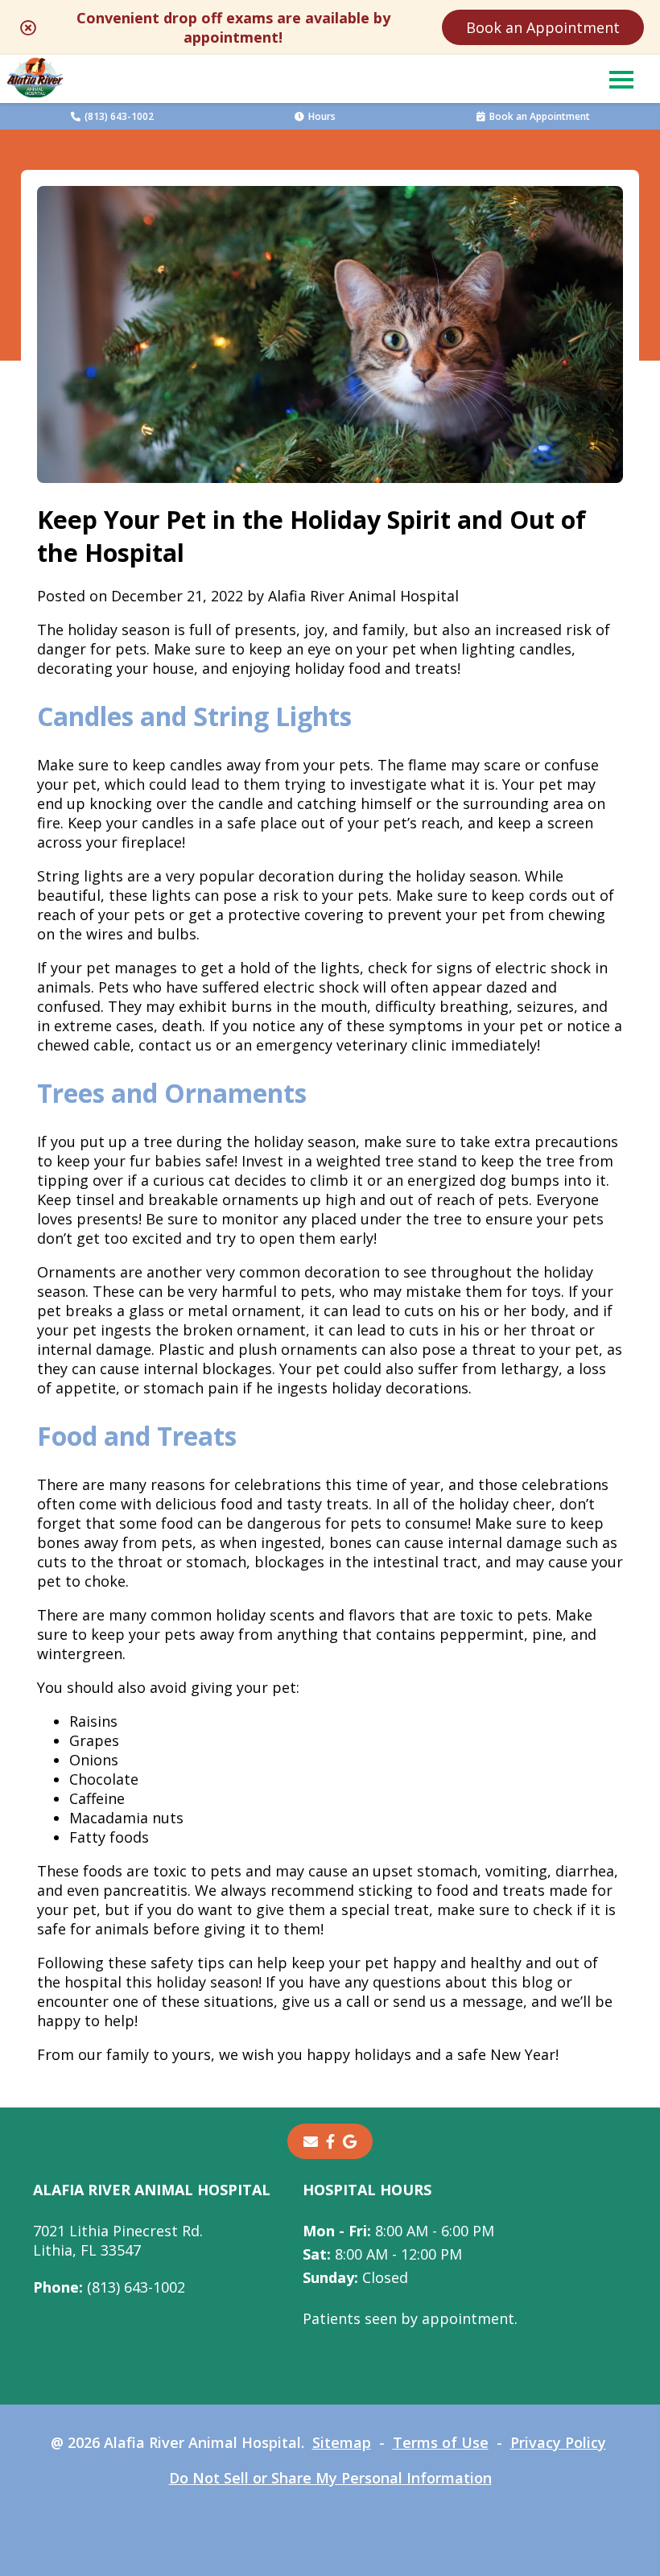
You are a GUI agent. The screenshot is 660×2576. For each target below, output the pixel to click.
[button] (621, 79)
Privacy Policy (558, 2442)
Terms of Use (441, 2442)
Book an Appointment (543, 27)
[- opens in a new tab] (330, 2141)
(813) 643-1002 (119, 116)
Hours (322, 116)
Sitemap (342, 2442)
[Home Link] (35, 79)
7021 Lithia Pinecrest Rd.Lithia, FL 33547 (118, 2240)
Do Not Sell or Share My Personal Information (330, 2478)
